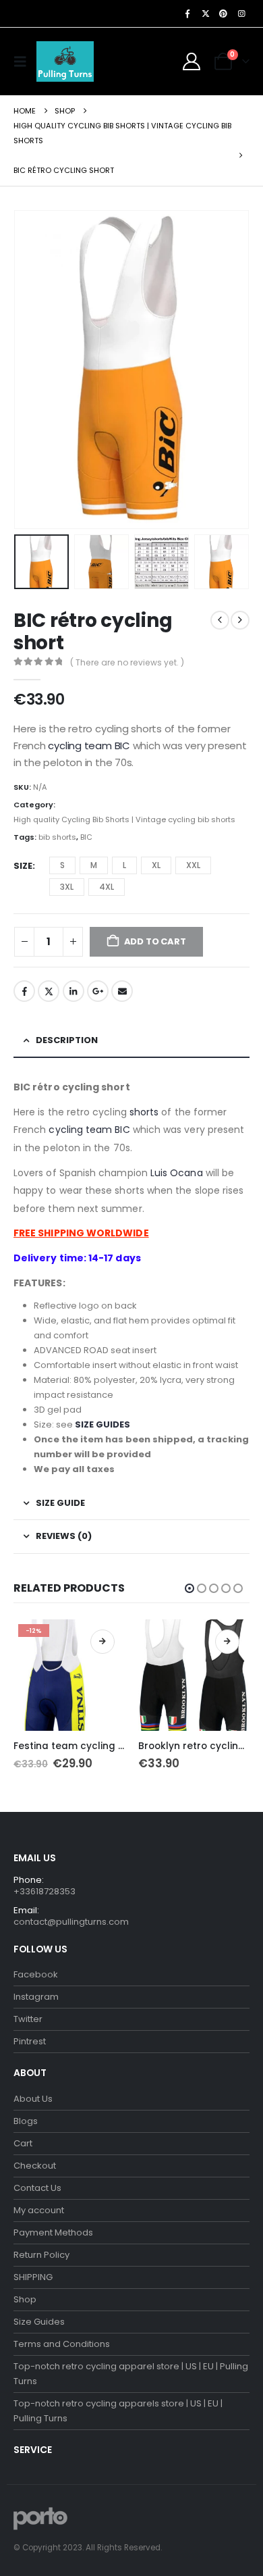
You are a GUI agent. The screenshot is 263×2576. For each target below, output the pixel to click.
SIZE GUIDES (103, 1424)
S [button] (62, 865)
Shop (25, 2299)
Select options (103, 1642)
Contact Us (37, 2188)
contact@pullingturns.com (71, 1922)
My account (39, 2210)
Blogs (26, 2121)
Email (122, 991)
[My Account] (192, 61)
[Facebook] (187, 14)
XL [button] (156, 865)
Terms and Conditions (62, 2344)
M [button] (94, 865)
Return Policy (41, 2255)
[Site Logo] (65, 61)
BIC (86, 837)
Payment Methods (53, 2232)
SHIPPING (33, 2277)
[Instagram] (241, 14)
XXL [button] (193, 865)
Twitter (49, 991)
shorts (144, 1112)
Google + (98, 991)
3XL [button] (67, 887)
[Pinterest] (223, 14)
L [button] (124, 865)
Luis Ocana (175, 1173)
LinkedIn (74, 991)
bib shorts (57, 837)
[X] (206, 14)
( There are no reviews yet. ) (127, 662)
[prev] (220, 620)
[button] (24, 61)
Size (23, 866)
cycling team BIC (89, 746)
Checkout (35, 2166)
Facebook (24, 991)
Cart (23, 2143)
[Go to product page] (194, 1675)
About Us (33, 2099)
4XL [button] (107, 887)
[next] (240, 620)
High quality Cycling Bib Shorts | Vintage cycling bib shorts (124, 819)
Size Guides (39, 2322)
